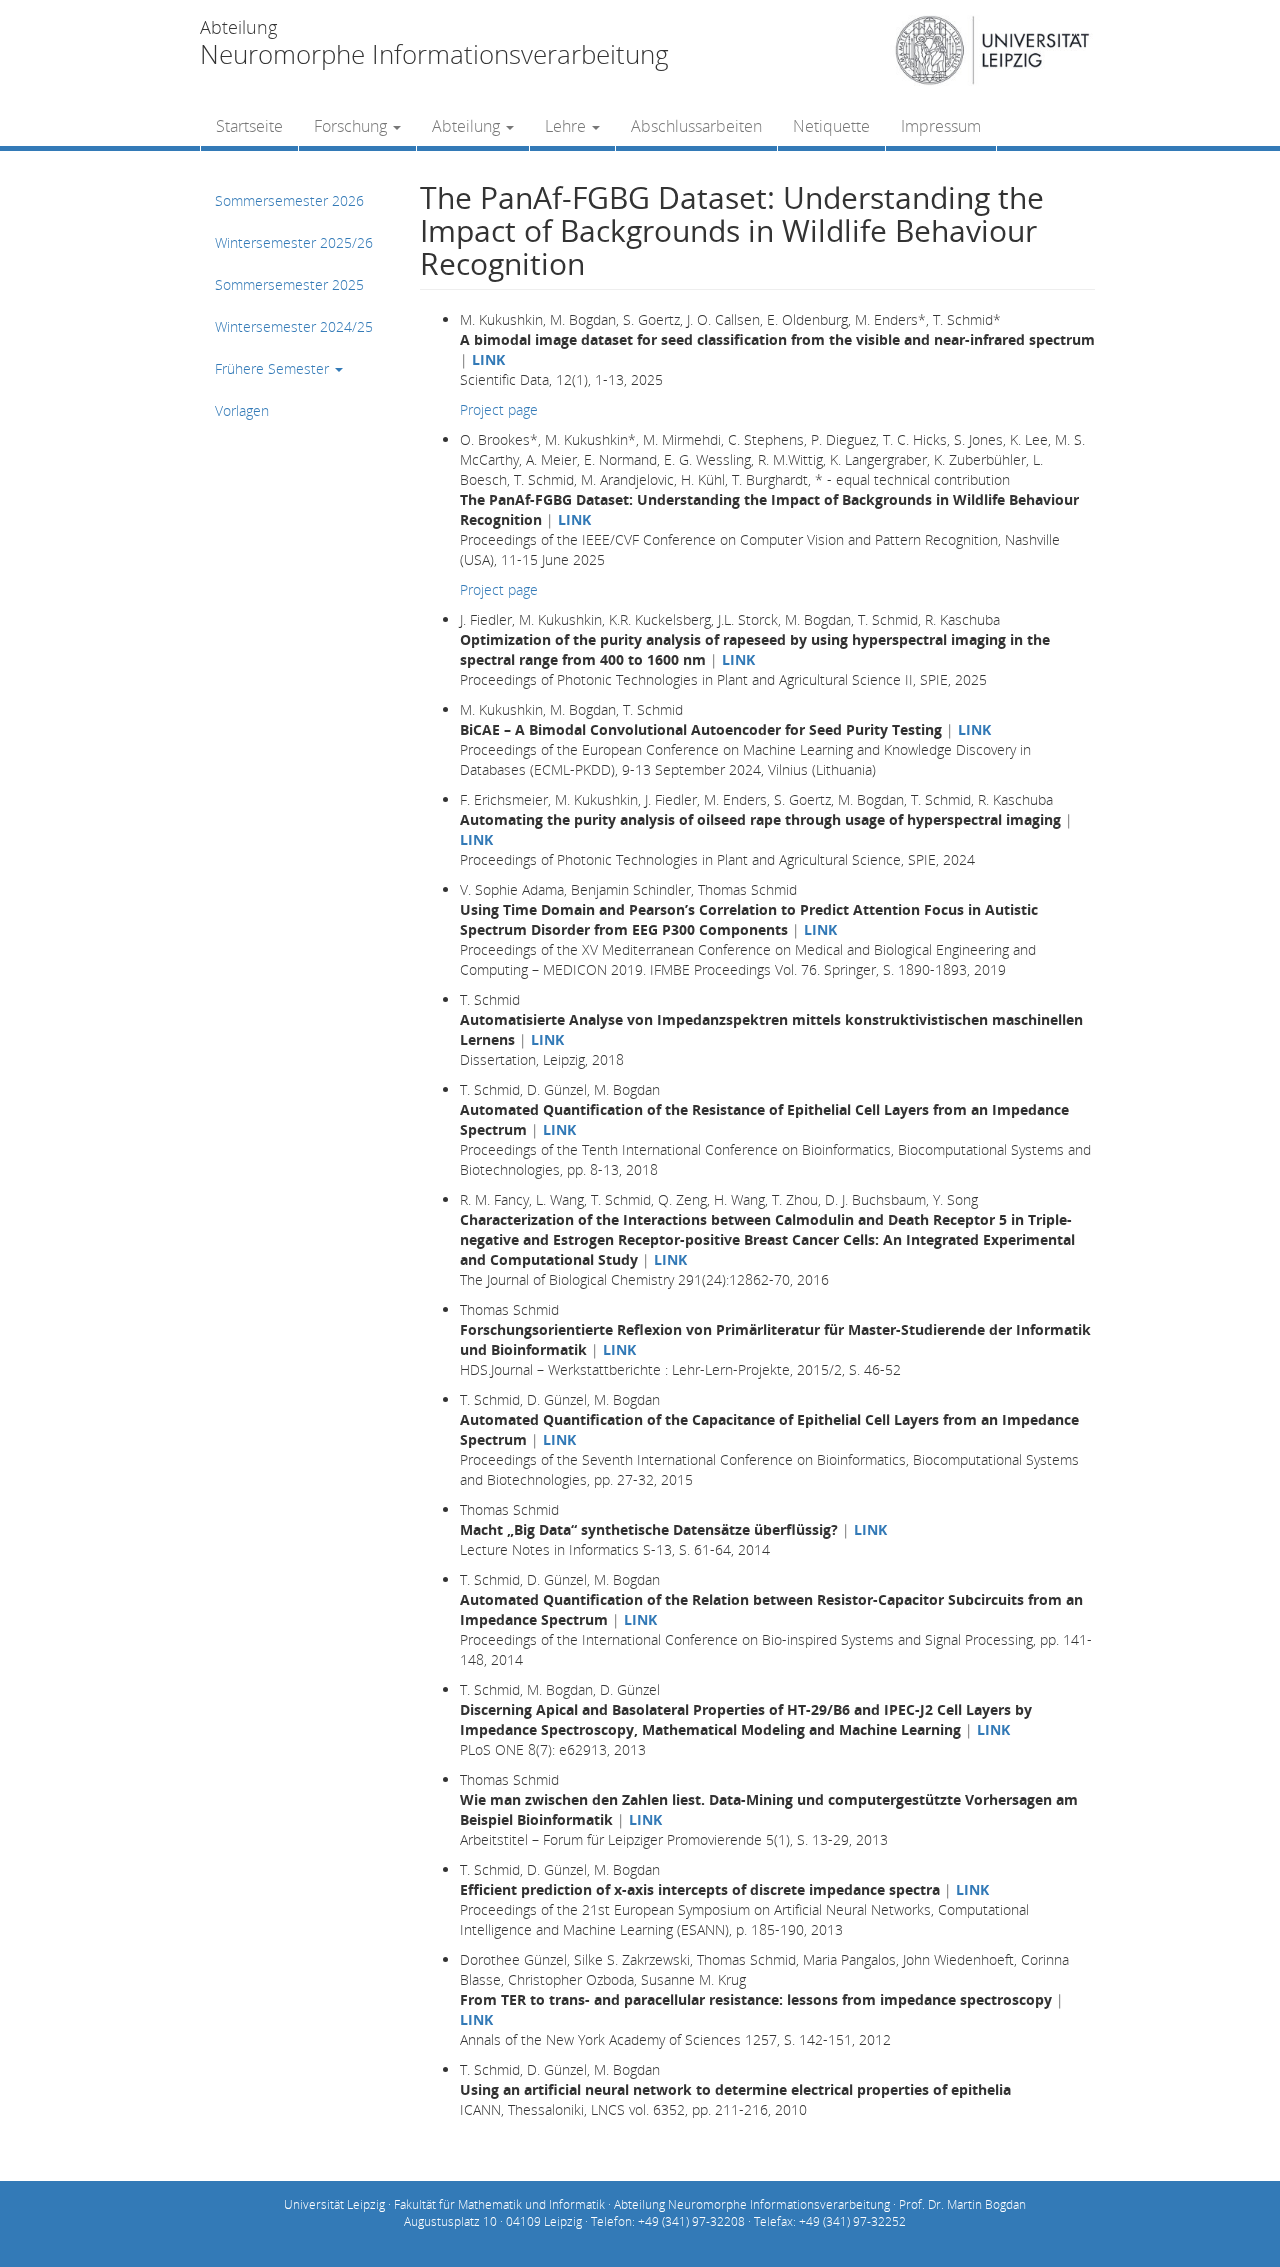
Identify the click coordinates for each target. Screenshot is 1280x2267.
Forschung (352, 126)
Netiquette (831, 126)
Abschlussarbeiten (696, 126)
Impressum (941, 126)
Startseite (249, 126)
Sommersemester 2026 (289, 200)
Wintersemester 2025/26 (294, 242)
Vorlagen (242, 410)
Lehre (567, 126)
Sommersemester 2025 (289, 284)
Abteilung (468, 126)
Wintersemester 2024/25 (294, 326)
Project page (499, 409)
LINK (488, 359)
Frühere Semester (274, 368)
